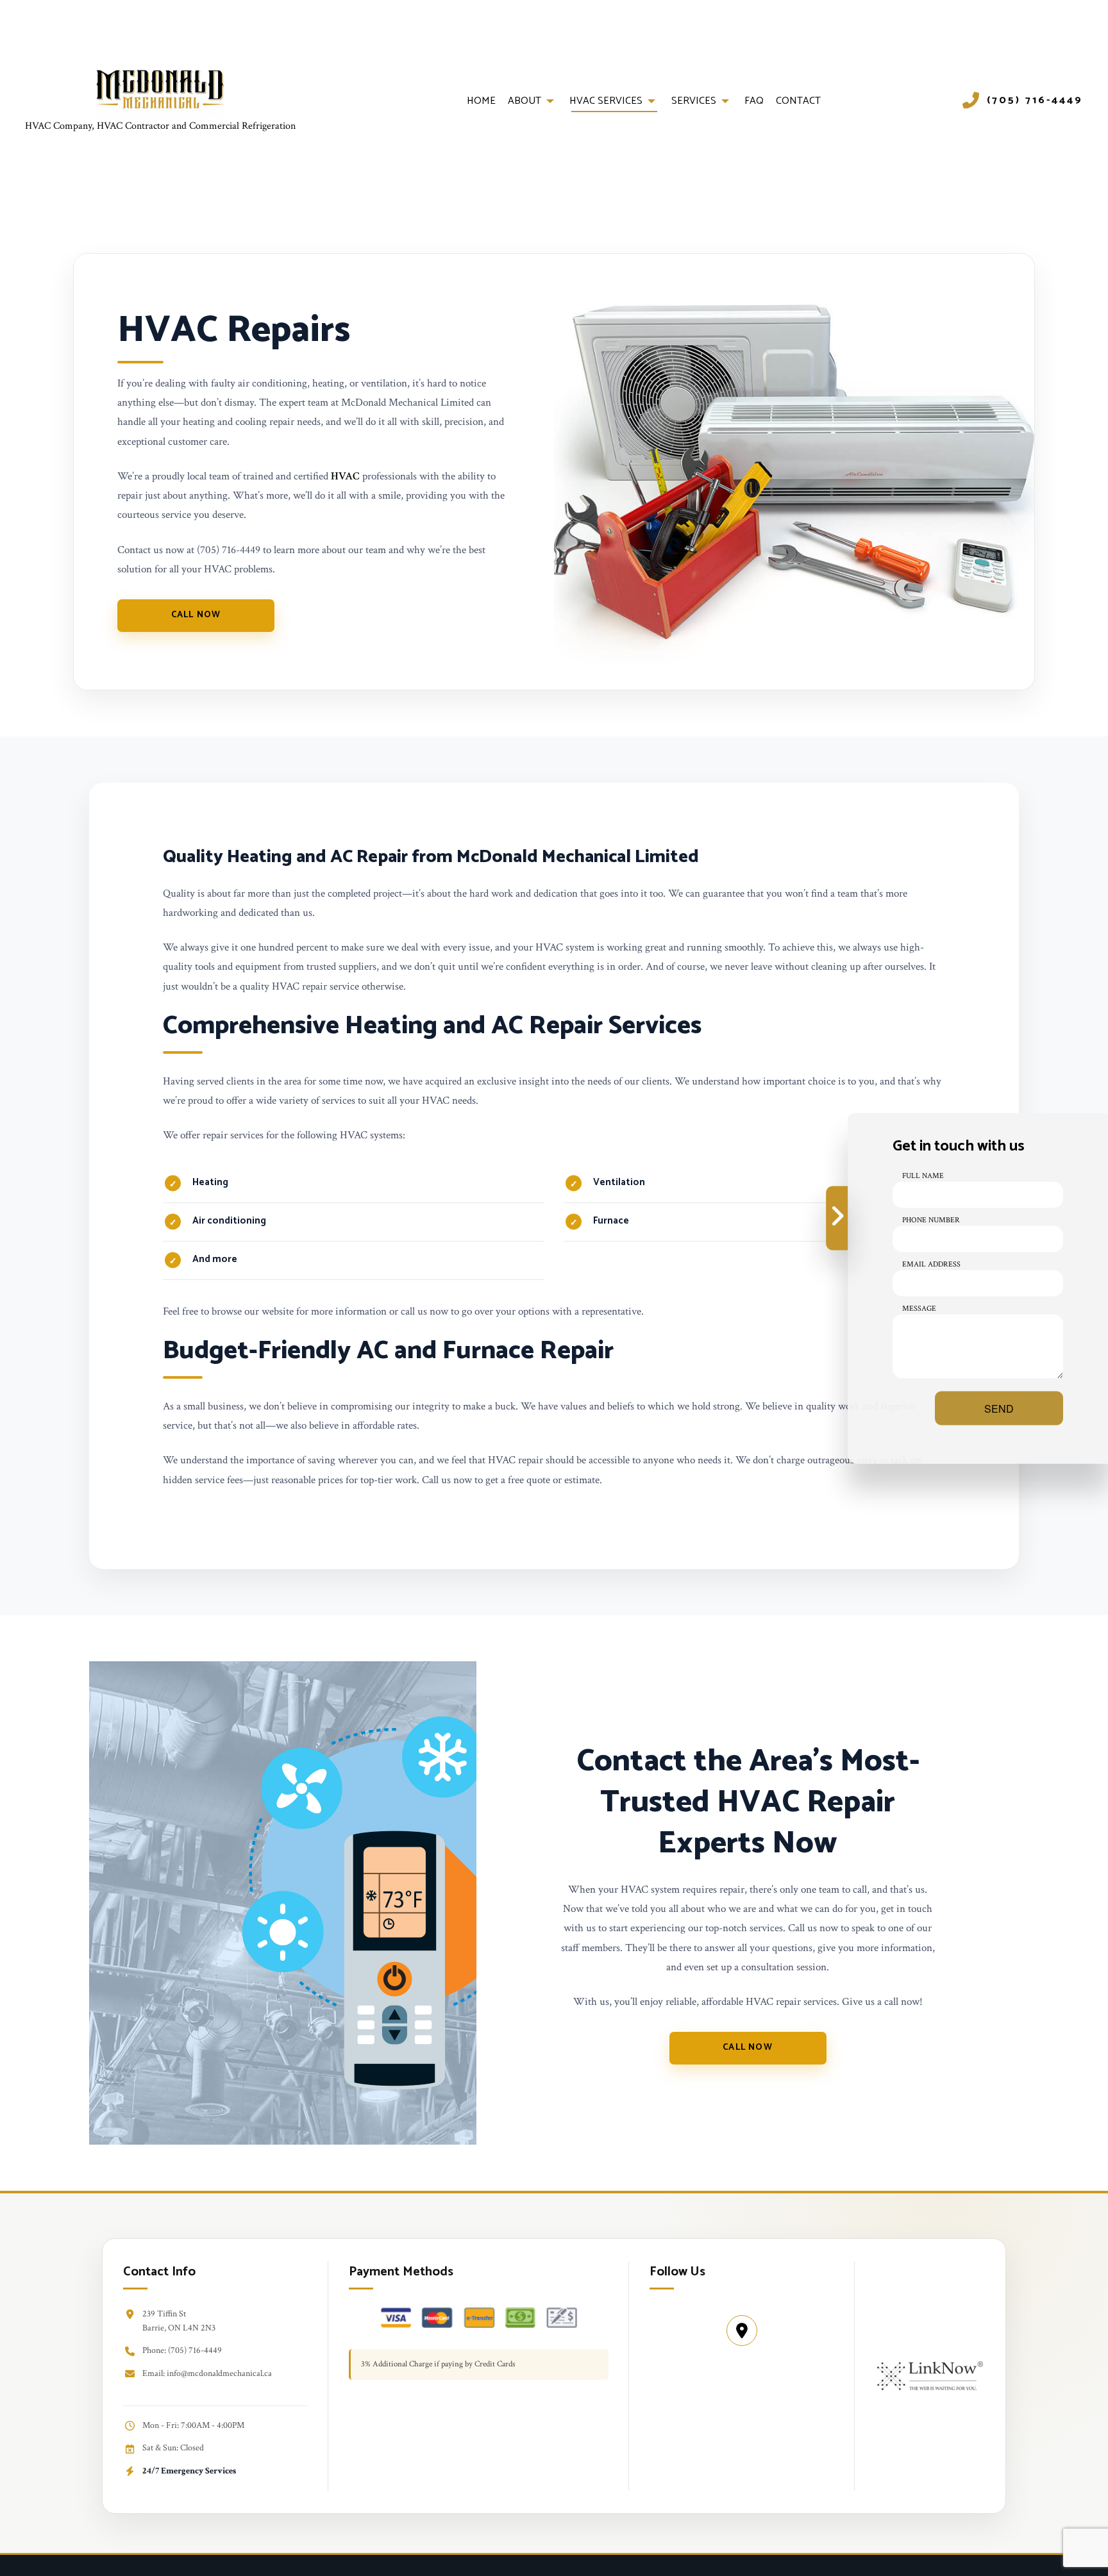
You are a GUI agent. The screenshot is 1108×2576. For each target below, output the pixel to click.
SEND (999, 1408)
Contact (798, 101)
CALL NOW (196, 615)
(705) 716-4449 (1035, 101)
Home (481, 101)
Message (919, 1308)
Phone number (931, 1219)
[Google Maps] (742, 2331)
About (525, 101)
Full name (923, 1175)
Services (694, 101)
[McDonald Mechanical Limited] (160, 93)
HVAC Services (606, 101)
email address (931, 1264)
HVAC (345, 476)
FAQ (754, 101)
